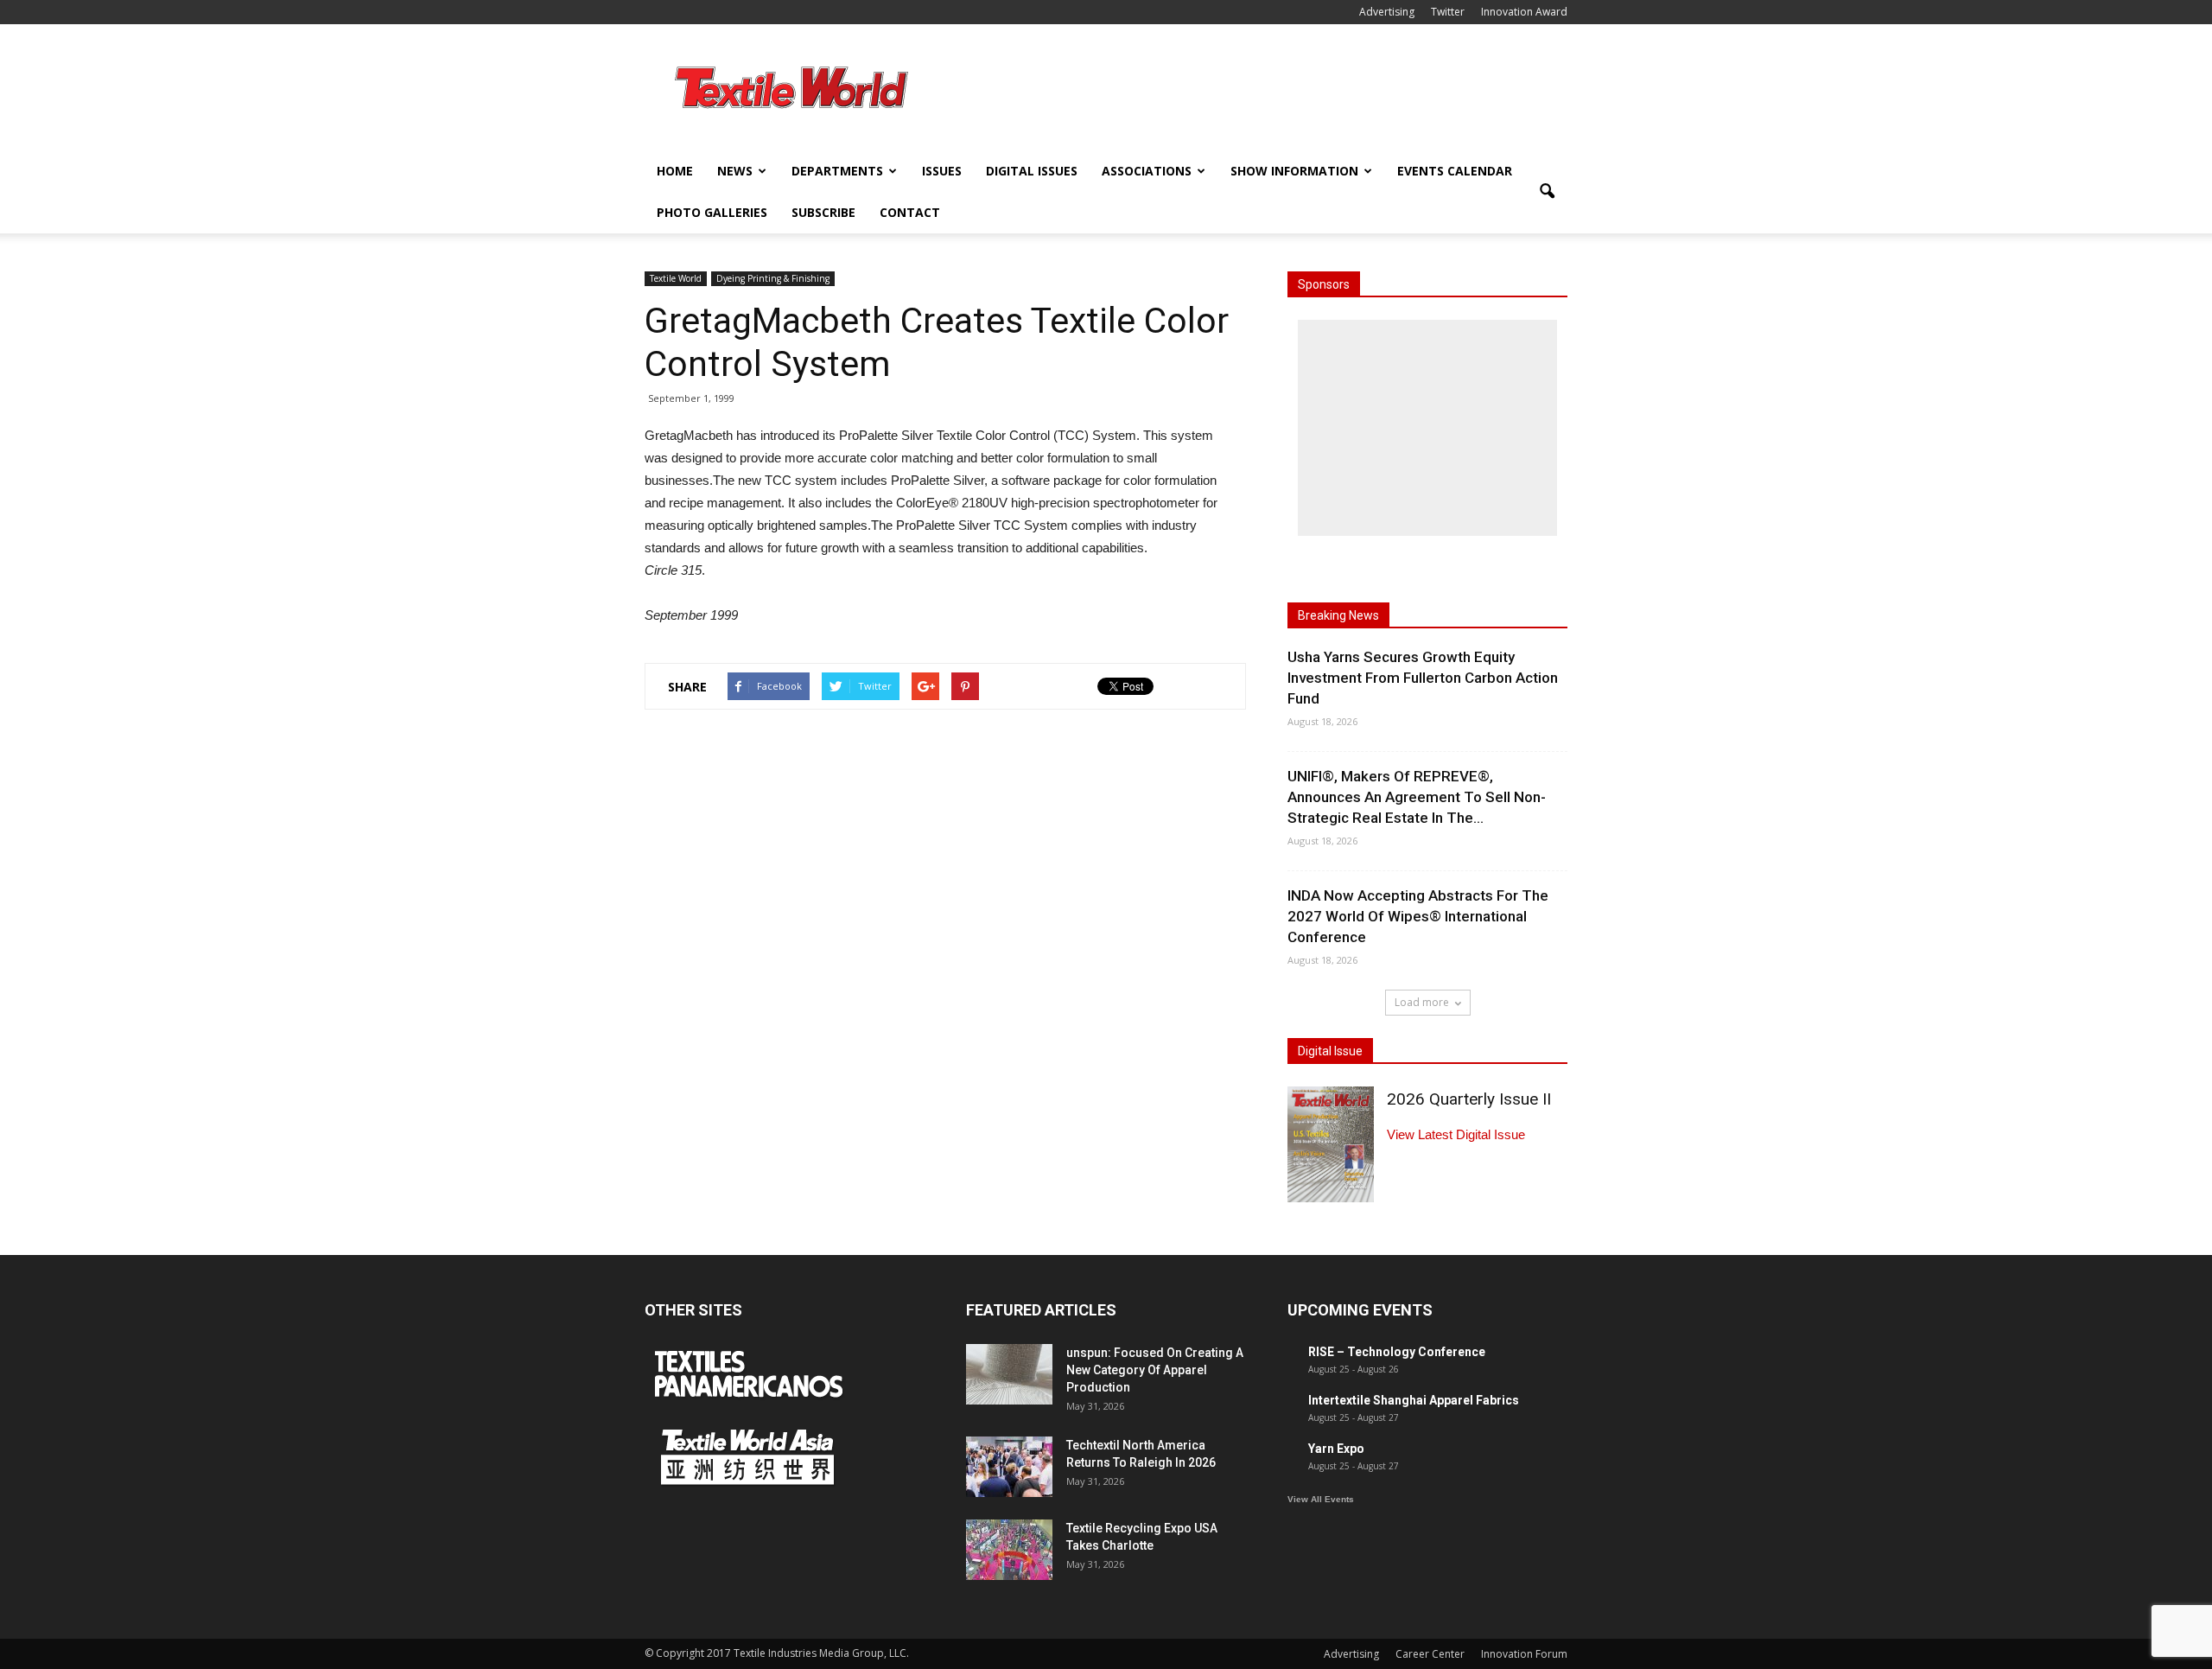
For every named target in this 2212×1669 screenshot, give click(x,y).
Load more (1422, 1002)
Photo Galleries (712, 212)
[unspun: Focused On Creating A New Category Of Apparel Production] (1009, 1374)
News (735, 171)
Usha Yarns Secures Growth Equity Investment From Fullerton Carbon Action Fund (1423, 678)
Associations (1147, 171)
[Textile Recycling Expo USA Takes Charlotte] (1009, 1550)
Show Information (1294, 171)
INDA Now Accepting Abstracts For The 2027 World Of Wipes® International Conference (1418, 916)
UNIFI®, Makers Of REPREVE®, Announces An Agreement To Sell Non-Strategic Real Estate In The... (1417, 797)
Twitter (1448, 12)
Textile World (676, 278)
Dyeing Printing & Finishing (773, 278)
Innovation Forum (1524, 1654)
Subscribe (823, 212)
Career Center (1430, 1654)
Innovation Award (1524, 12)
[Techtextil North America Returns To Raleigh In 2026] (1009, 1467)
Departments (837, 171)
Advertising (1387, 12)
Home (675, 171)
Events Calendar (1455, 171)
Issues (942, 171)
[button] (1547, 192)
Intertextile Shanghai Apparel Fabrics (1414, 1400)
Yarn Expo (1336, 1449)
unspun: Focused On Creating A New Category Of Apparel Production (1155, 1370)
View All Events (1321, 1499)
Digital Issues (1032, 171)
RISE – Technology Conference (1397, 1352)
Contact (910, 212)
